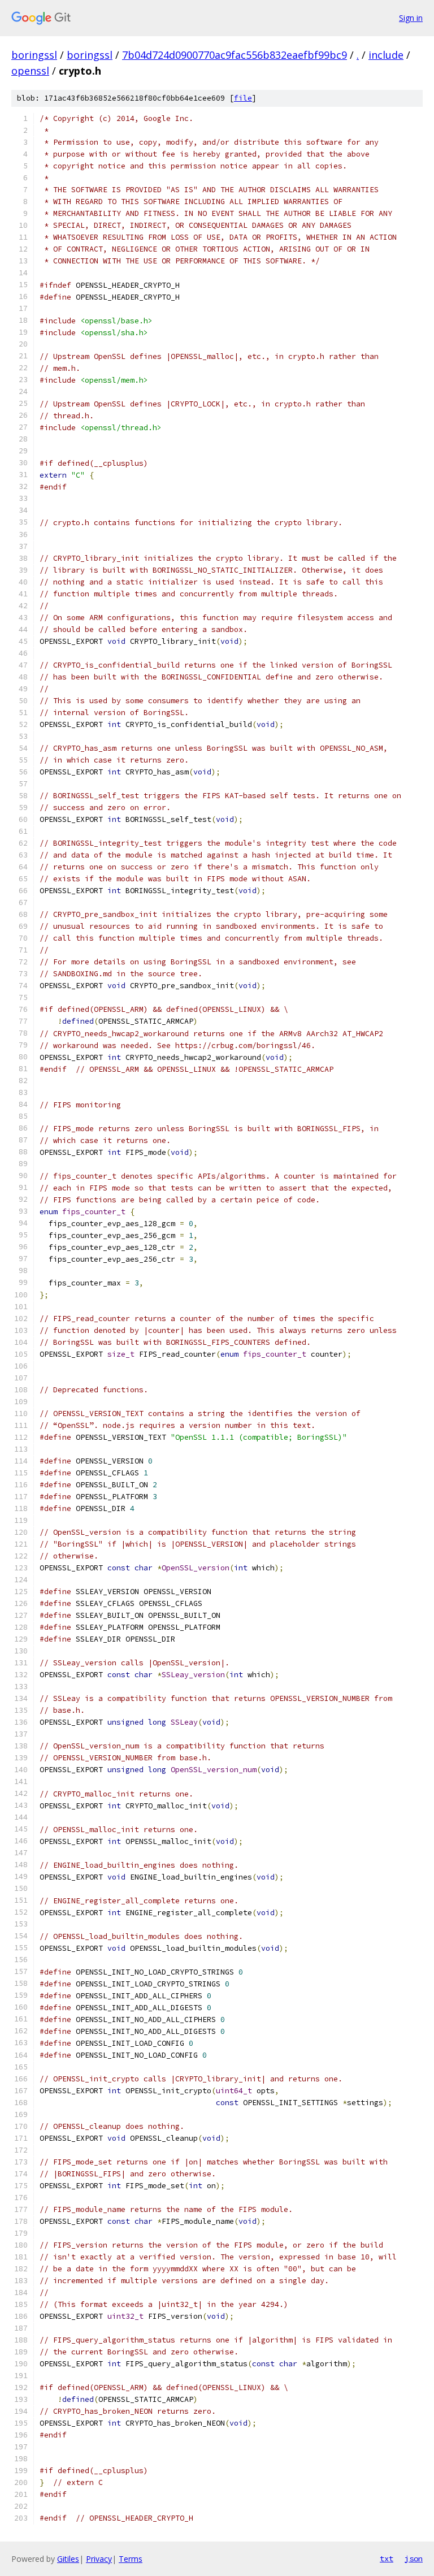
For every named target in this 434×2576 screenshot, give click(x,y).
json (414, 2558)
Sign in (411, 18)
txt (387, 2558)
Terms (131, 2559)
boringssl (34, 55)
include (386, 55)
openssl (30, 71)
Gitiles (68, 2559)
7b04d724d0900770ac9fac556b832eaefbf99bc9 (235, 55)
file (243, 98)
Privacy (99, 2559)
